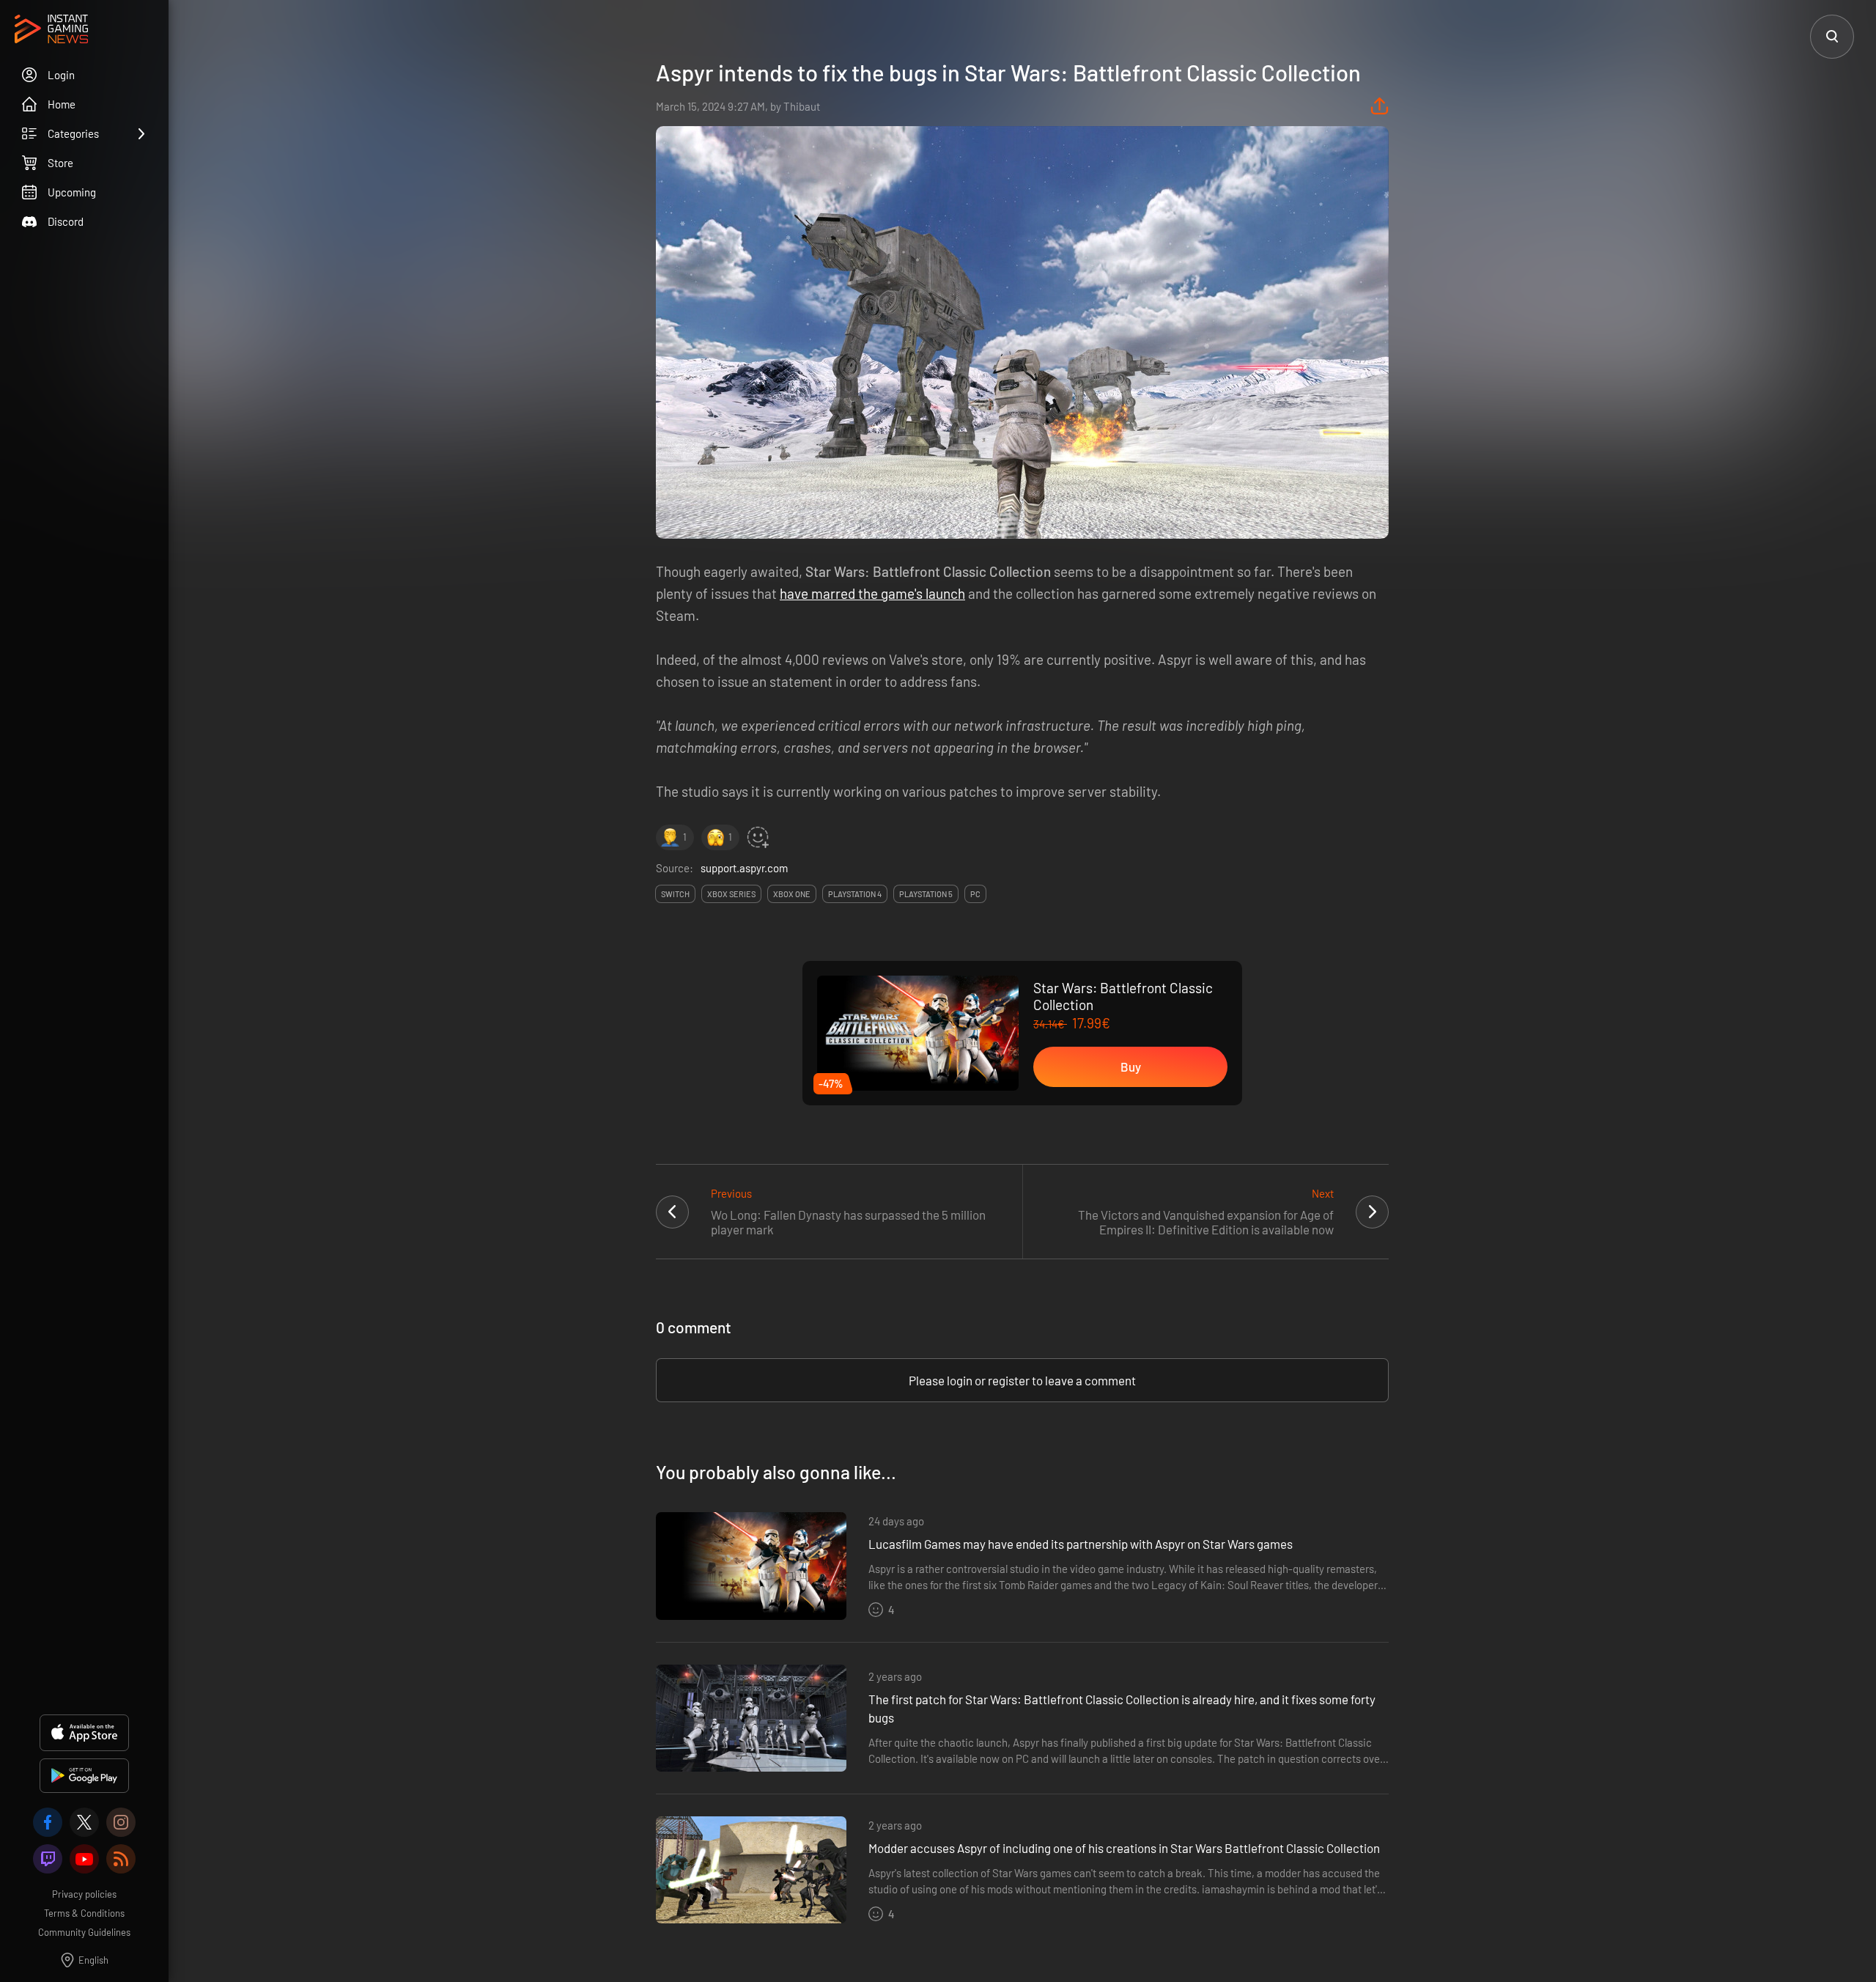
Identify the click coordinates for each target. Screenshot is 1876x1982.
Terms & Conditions (84, 1913)
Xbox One (792, 894)
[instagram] (121, 1822)
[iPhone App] (84, 1733)
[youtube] (84, 1859)
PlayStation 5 (926, 894)
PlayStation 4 (855, 894)
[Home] (51, 30)
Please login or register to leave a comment (1022, 1380)
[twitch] (48, 1859)
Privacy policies (84, 1894)
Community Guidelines (84, 1932)
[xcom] (84, 1822)
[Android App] (84, 1776)
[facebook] (48, 1822)
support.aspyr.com (744, 868)
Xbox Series (731, 894)
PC (975, 894)
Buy (1131, 1066)
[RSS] (121, 1859)
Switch (675, 894)
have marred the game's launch (872, 593)
